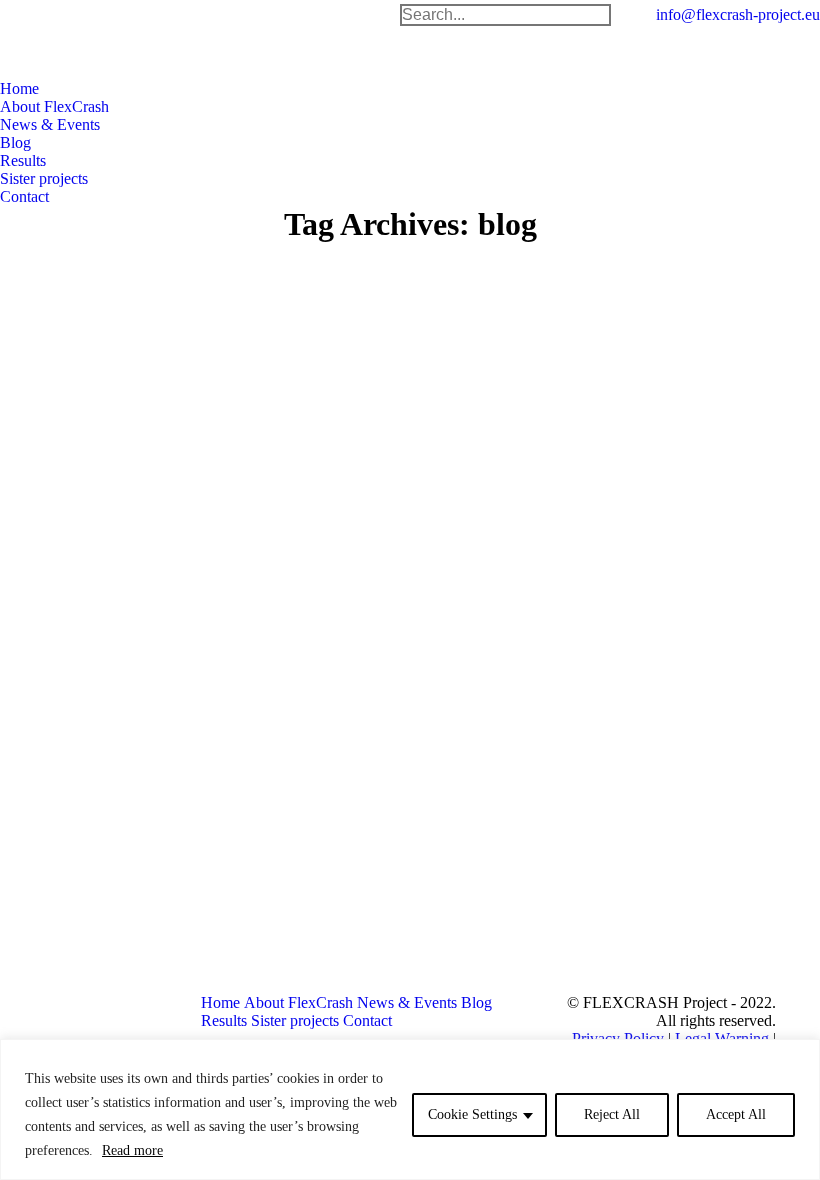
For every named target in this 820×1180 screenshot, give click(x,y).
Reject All (612, 1114)
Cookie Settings (472, 1114)
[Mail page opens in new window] (576, 910)
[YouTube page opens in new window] (318, 925)
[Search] (595, 15)
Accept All (736, 1114)
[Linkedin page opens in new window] (348, 925)
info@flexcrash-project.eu (738, 14)
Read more (132, 1150)
